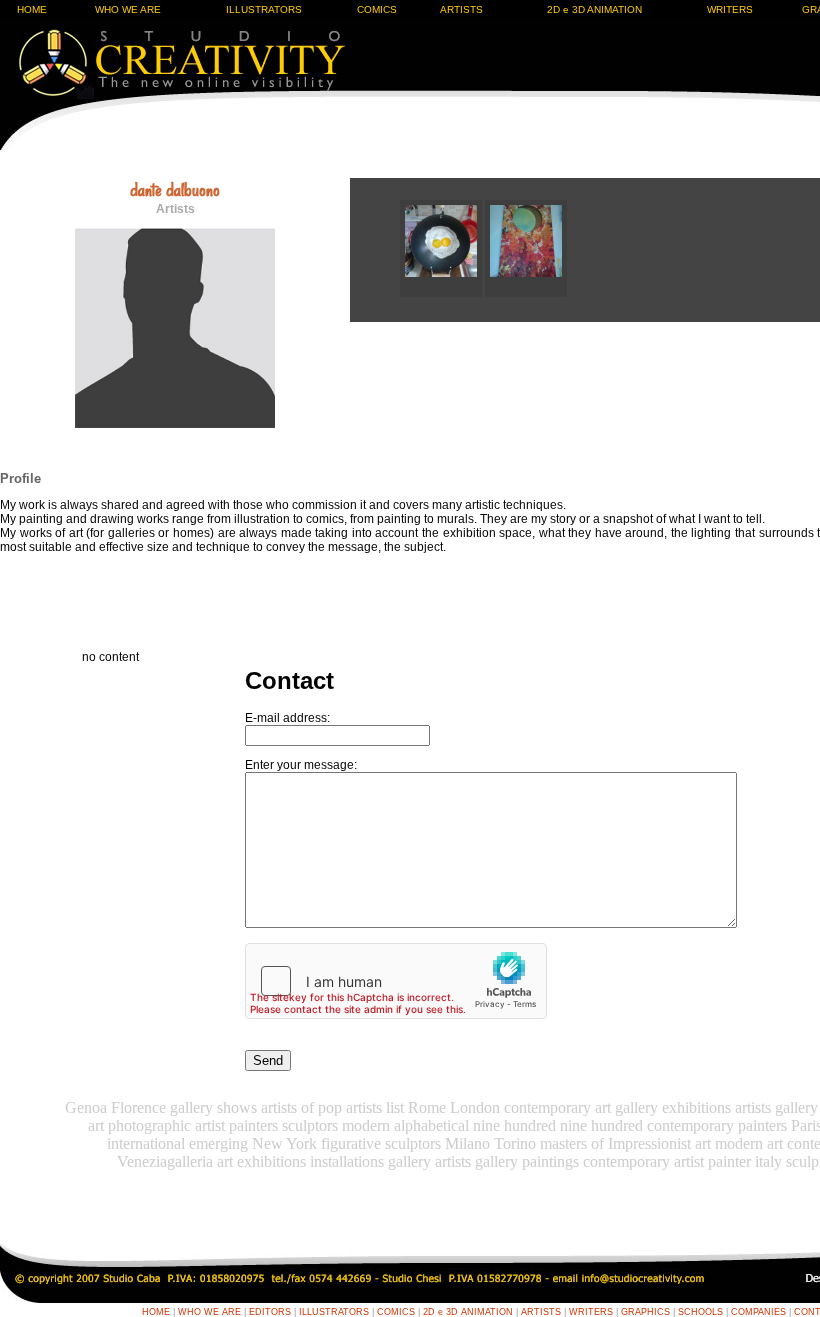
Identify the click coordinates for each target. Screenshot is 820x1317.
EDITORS (270, 1312)
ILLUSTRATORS (264, 9)
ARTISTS (461, 9)
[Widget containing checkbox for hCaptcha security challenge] (396, 981)
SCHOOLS (700, 1312)
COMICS (377, 9)
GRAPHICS (645, 1312)
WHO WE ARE (128, 9)
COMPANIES (758, 1312)
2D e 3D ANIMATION (594, 9)
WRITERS (730, 9)
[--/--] (442, 293)
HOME (32, 9)
